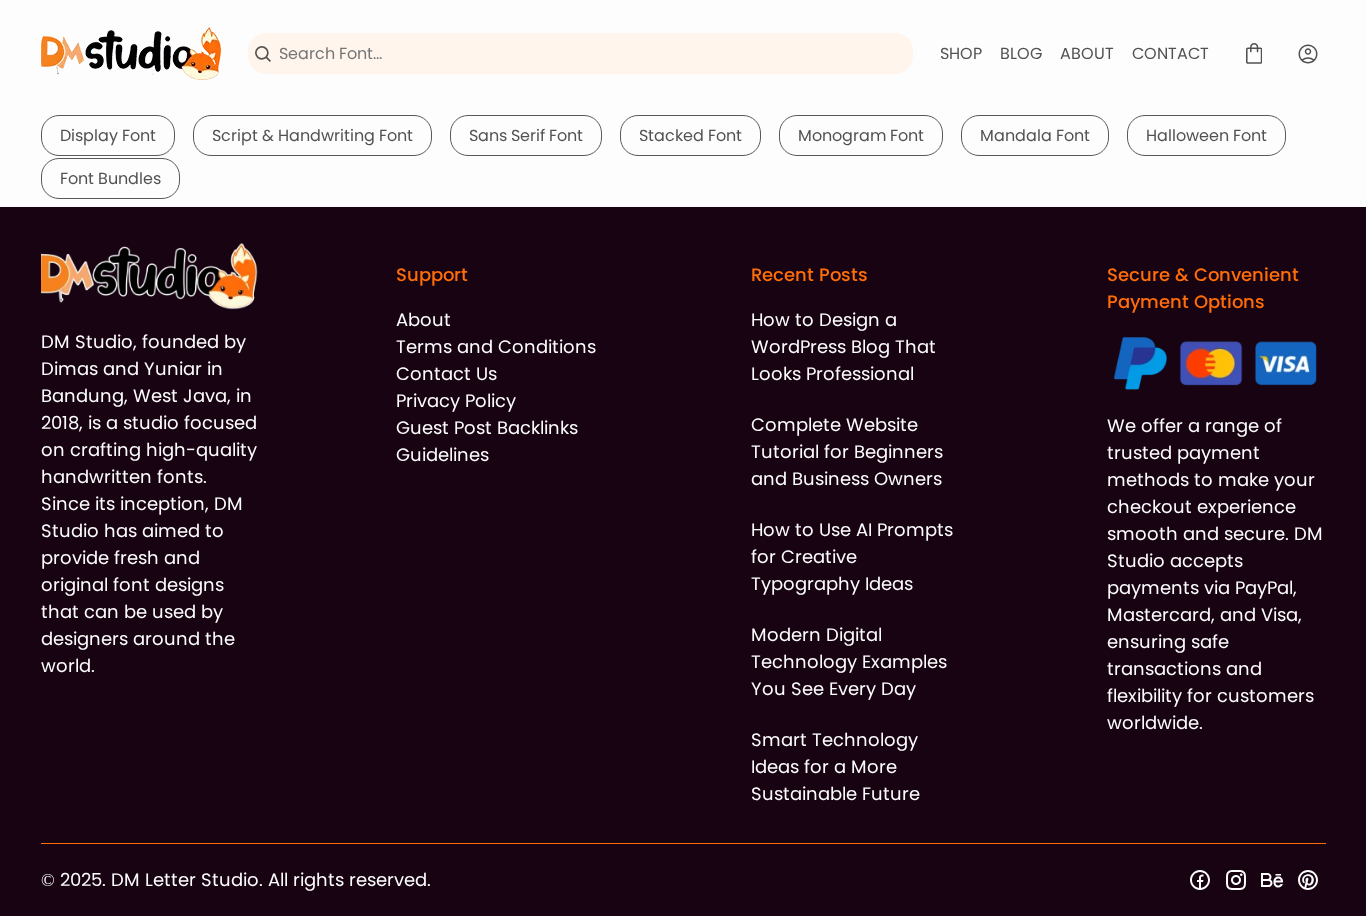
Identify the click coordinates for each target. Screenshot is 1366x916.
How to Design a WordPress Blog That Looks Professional (843, 346)
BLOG (1021, 53)
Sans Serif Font (526, 135)
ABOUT (1087, 53)
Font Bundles (110, 178)
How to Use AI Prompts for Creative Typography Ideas (852, 556)
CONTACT (1170, 53)
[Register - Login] (1308, 54)
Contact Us (446, 373)
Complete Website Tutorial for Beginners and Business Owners (847, 451)
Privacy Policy (456, 400)
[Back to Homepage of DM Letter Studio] (131, 53)
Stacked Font (690, 135)
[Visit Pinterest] (1308, 880)
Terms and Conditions (496, 346)
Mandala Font (1035, 135)
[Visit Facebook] (1200, 880)
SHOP (961, 53)
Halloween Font (1206, 135)
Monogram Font (861, 135)
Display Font (108, 135)
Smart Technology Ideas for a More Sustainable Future (835, 766)
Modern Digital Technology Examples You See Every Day (849, 661)
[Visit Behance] (1272, 880)
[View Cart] (1254, 54)
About (423, 319)
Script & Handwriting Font (312, 135)
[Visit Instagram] (1236, 880)
